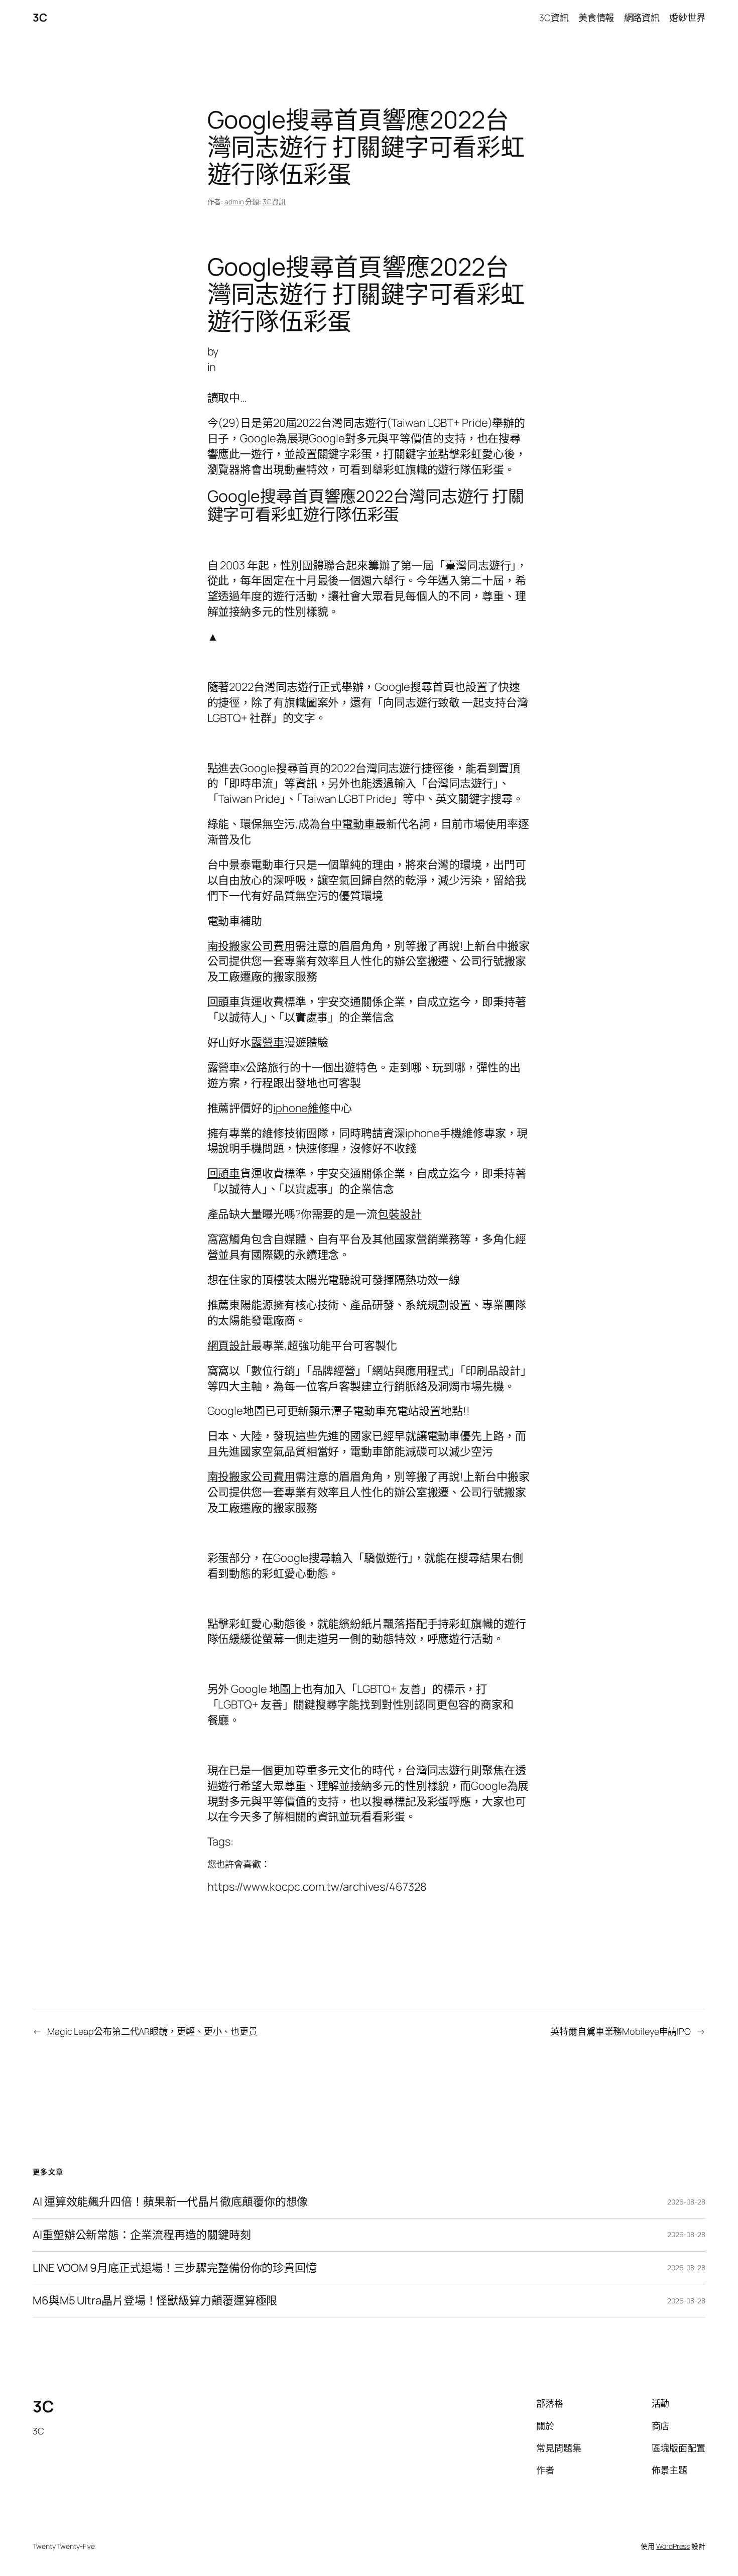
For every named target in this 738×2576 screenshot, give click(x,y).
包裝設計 (400, 1214)
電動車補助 (235, 921)
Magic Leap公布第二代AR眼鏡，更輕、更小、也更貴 (152, 2031)
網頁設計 (229, 1345)
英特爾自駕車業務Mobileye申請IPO (621, 2031)
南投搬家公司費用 (251, 946)
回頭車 (224, 1002)
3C (40, 18)
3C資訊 (274, 202)
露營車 (268, 1042)
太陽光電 (317, 1280)
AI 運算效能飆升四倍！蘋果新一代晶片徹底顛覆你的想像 (170, 2202)
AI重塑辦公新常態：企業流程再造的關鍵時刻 (142, 2235)
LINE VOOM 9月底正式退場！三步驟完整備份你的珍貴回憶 (175, 2268)
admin (234, 202)
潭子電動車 (358, 1411)
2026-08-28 (686, 2202)
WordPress (673, 2546)
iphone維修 (301, 1108)
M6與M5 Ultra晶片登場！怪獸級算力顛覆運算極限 (155, 2301)
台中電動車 (347, 824)
